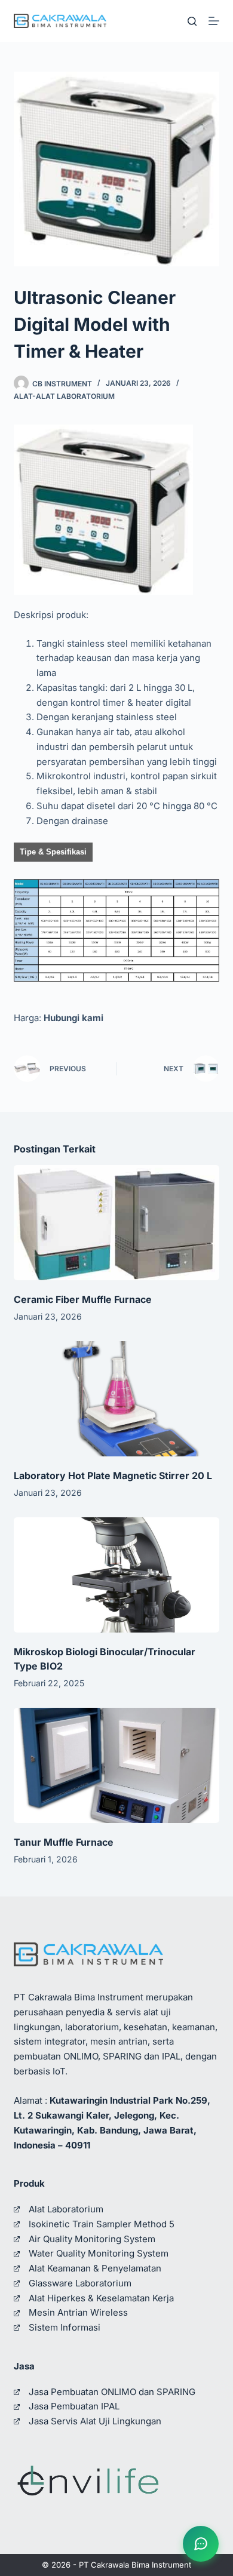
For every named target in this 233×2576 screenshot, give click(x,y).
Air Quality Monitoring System (92, 2239)
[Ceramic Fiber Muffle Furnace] (116, 1223)
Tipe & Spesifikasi (53, 852)
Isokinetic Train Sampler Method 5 (102, 2224)
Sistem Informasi (65, 2327)
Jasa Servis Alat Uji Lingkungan (95, 2421)
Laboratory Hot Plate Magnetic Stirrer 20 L (113, 1475)
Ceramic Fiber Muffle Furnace (83, 1299)
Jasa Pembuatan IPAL (74, 2406)
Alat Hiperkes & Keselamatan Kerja (101, 2298)
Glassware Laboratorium (80, 2283)
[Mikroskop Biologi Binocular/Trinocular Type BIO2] (116, 1575)
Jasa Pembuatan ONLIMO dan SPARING (112, 2392)
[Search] (192, 21)
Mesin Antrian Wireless (78, 2312)
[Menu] (214, 21)
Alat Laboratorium (66, 2209)
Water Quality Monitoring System (99, 2253)
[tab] (53, 852)
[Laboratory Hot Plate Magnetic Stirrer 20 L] (116, 1399)
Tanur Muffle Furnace (64, 1842)
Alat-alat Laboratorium (64, 396)
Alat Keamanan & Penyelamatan (95, 2268)
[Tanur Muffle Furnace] (116, 1765)
